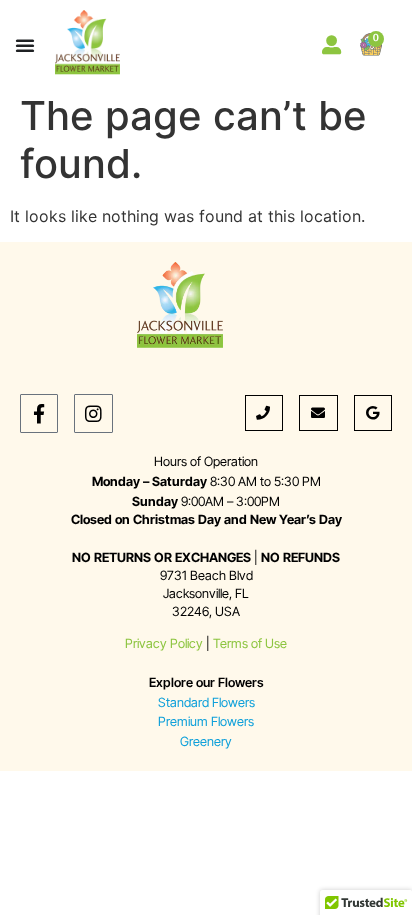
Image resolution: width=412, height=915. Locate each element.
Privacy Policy (164, 643)
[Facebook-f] (39, 413)
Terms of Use (250, 643)
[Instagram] (93, 413)
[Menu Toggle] (25, 45)
